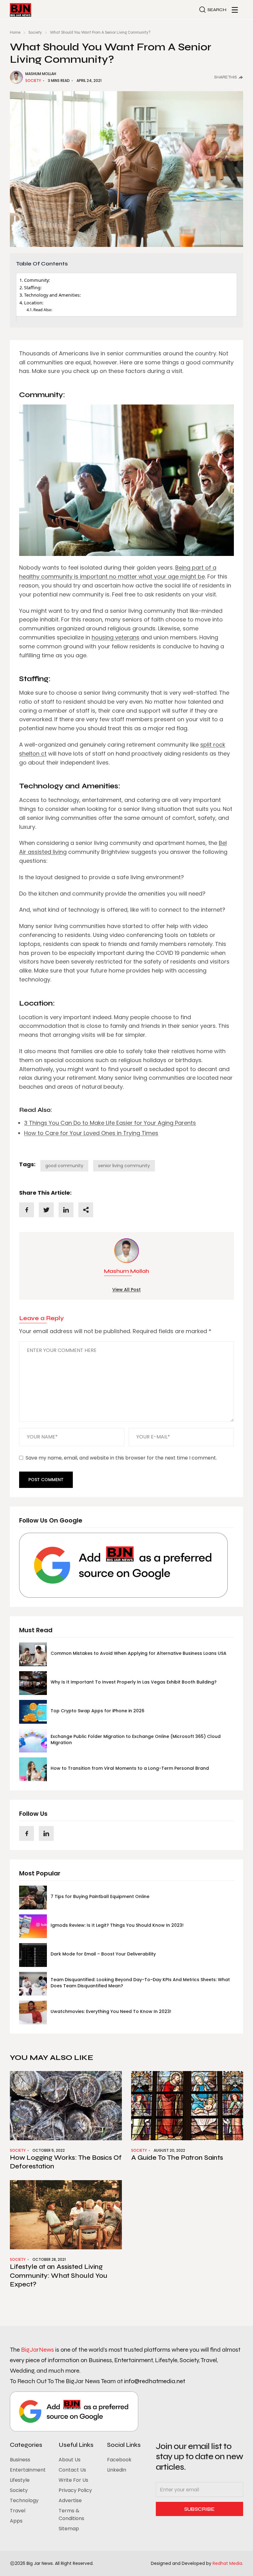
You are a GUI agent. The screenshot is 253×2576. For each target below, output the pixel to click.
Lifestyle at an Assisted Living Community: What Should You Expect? (59, 2275)
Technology (24, 2500)
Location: (34, 303)
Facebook (119, 2460)
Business (20, 2460)
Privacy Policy (75, 2490)
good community (64, 1166)
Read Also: (43, 310)
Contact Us (72, 2470)
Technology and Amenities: (52, 295)
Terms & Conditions (71, 2515)
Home (15, 32)
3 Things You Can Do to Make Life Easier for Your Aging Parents (110, 1123)
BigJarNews (37, 2350)
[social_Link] (27, 1833)
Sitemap (69, 2529)
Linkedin (117, 2470)
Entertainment (28, 2470)
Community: (37, 280)
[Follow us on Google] (123, 1565)
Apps (16, 2521)
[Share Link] (27, 1210)
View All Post (126, 1290)
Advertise (70, 2500)
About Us (70, 2460)
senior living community (124, 1166)
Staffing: (33, 288)
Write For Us (73, 2480)
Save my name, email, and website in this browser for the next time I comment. (121, 1458)
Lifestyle (20, 2480)
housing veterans (116, 637)
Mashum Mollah (41, 74)
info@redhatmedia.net (155, 2381)
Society (35, 32)
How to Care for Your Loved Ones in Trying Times (91, 1133)
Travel (18, 2511)
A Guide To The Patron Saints (178, 2158)
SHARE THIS (226, 77)
